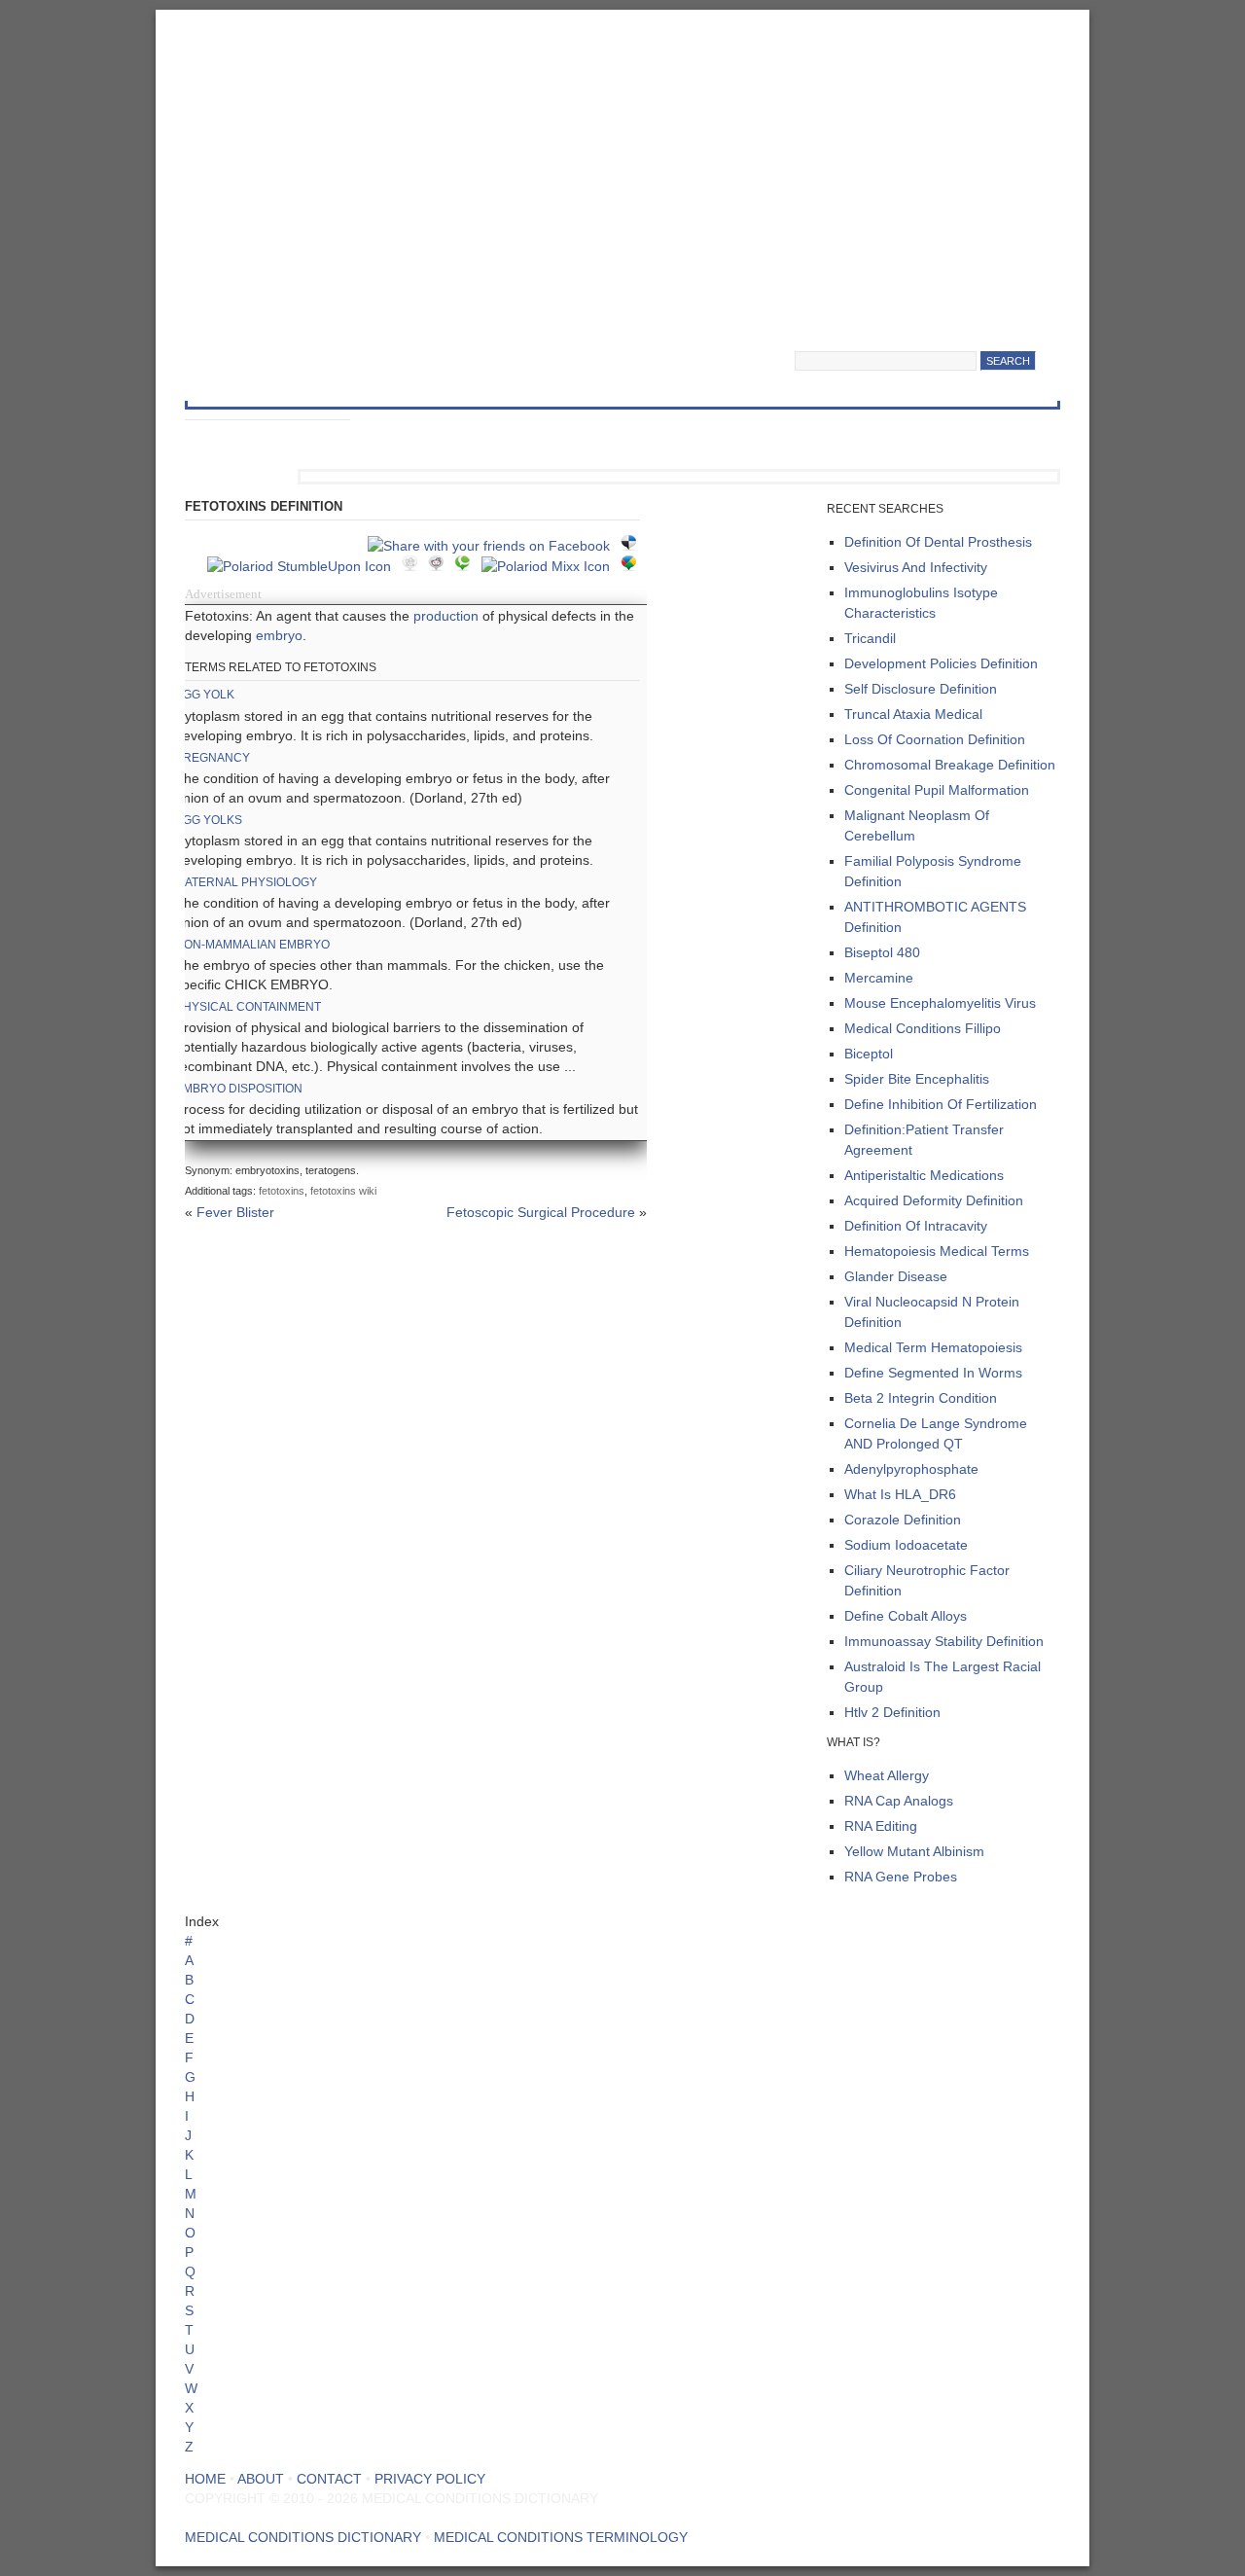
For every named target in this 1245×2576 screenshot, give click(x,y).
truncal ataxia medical (913, 714)
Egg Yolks (209, 820)
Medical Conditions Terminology (561, 2537)
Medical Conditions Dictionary (342, 339)
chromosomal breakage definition (950, 765)
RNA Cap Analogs (899, 1801)
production (446, 616)
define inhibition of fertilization (941, 1104)
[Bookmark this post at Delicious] (634, 546)
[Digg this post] (415, 566)
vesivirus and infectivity (916, 567)
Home (205, 2479)
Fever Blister (235, 1212)
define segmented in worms (933, 1373)
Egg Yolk (205, 695)
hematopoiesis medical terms (937, 1251)
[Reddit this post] (441, 566)
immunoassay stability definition (944, 1641)
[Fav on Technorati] (467, 566)
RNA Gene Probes (901, 1877)
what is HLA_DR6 (900, 1494)
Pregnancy (213, 758)
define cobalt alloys (906, 1616)
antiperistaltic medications (924, 1175)
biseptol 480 (882, 952)
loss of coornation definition (935, 739)
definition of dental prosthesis (938, 542)
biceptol (869, 1054)
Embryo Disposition (239, 1089)
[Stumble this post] (304, 566)
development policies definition (941, 663)
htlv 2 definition (892, 1712)
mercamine (879, 978)
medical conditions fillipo (923, 1028)
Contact (329, 2479)
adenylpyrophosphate (911, 1469)
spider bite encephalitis (917, 1079)
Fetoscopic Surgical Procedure (541, 1212)
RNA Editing (881, 1826)
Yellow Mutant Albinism (914, 1851)
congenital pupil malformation (937, 790)
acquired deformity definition (934, 1200)
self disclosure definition (921, 689)
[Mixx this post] (551, 566)
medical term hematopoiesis (933, 1347)
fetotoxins (282, 1191)
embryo (279, 635)
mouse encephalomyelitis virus (940, 1003)
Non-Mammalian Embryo (252, 945)
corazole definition (903, 1520)
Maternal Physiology (246, 882)
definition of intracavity (916, 1226)
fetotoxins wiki (343, 1191)
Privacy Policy (430, 2479)
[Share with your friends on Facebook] (494, 546)
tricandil (870, 638)
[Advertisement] (622, 165)
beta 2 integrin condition (921, 1398)
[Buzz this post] (634, 566)
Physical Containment (248, 1007)
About (261, 2479)
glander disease (896, 1276)
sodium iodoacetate (906, 1545)
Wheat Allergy (887, 1775)
